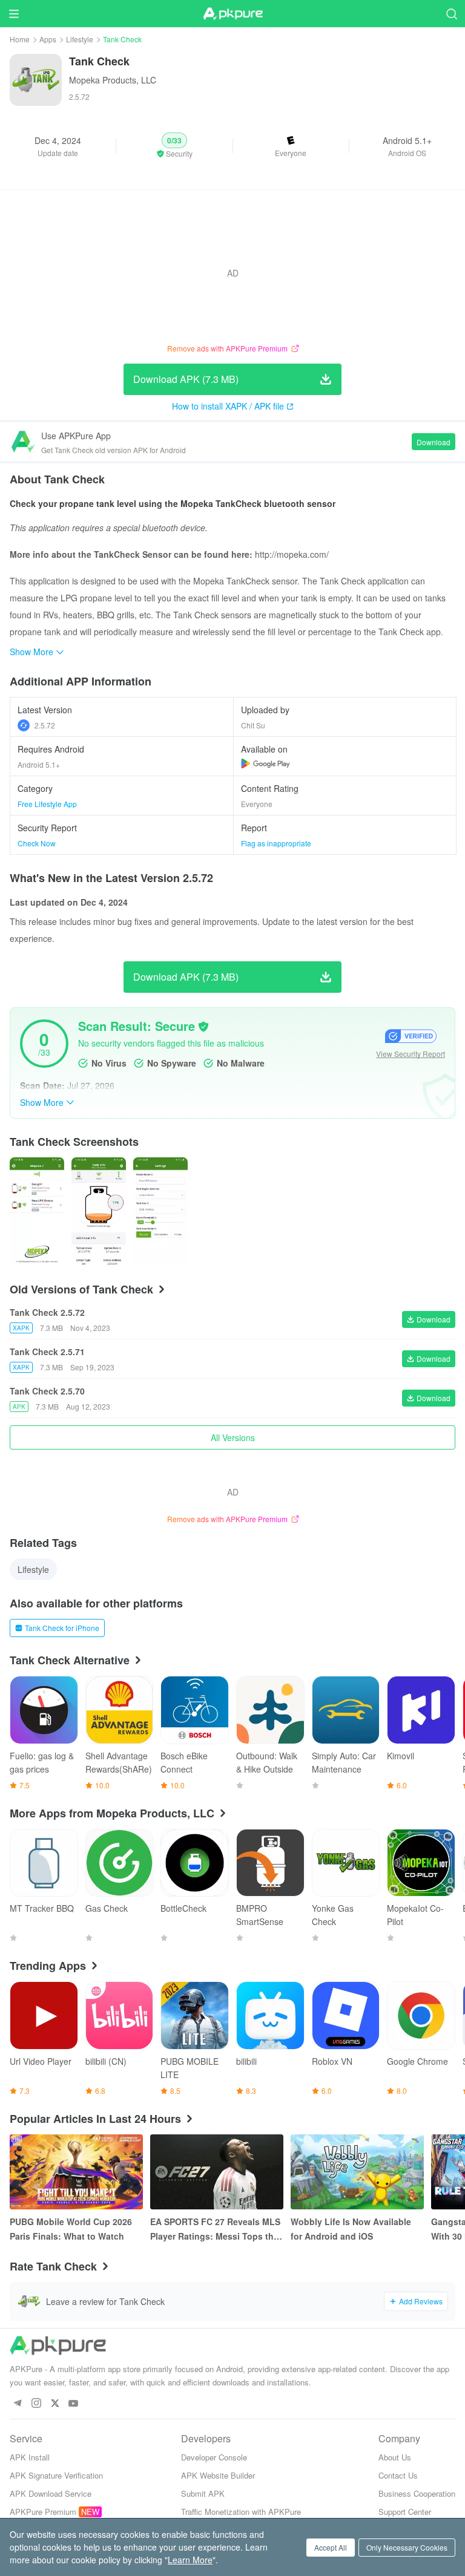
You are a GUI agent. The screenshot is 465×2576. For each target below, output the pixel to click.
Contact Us (398, 2475)
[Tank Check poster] (37, 1212)
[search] (451, 14)
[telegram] (17, 2404)
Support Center (405, 2512)
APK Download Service (51, 2493)
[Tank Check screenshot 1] (99, 1212)
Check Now (37, 843)
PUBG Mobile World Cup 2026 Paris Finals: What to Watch (71, 2229)
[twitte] (55, 2404)
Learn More (190, 2560)
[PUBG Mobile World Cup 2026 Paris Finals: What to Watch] (76, 2172)
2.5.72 (45, 725)
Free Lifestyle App (47, 804)
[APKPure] (232, 14)
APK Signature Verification (56, 2475)
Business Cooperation (417, 2493)
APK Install (30, 2457)
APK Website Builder (218, 2475)
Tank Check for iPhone (62, 1628)
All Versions (233, 1437)
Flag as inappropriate (276, 843)
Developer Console (214, 2457)
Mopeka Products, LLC (113, 80)
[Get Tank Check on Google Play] (265, 763)
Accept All (331, 2547)
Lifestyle (80, 39)
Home (20, 39)
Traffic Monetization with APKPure (241, 2512)
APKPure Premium (43, 2512)
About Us (395, 2457)
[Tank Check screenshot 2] (160, 1212)
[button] (174, 146)
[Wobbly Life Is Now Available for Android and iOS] (357, 2172)
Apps (48, 39)
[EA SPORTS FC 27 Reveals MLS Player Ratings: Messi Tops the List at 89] (217, 2172)
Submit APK (203, 2493)
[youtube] (74, 2404)
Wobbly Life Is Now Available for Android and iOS (351, 2229)
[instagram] (36, 2404)
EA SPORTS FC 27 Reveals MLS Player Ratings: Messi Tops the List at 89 (215, 2229)
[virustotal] (203, 1027)
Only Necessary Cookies (407, 2547)
